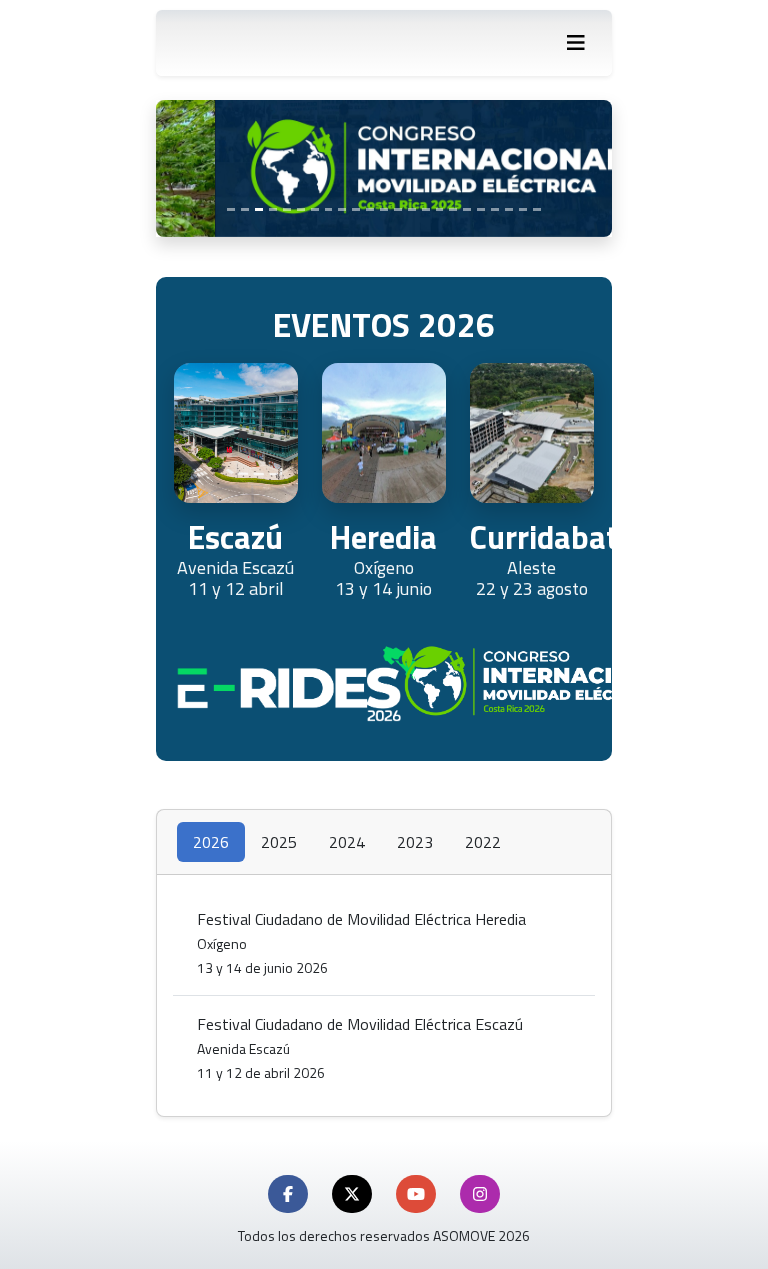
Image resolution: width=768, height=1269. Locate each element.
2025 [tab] (279, 842)
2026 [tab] (211, 842)
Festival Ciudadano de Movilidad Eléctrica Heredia (361, 942)
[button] (288, 1194)
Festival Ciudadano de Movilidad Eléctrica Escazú (360, 1047)
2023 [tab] (415, 842)
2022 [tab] (483, 842)
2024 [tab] (347, 842)
